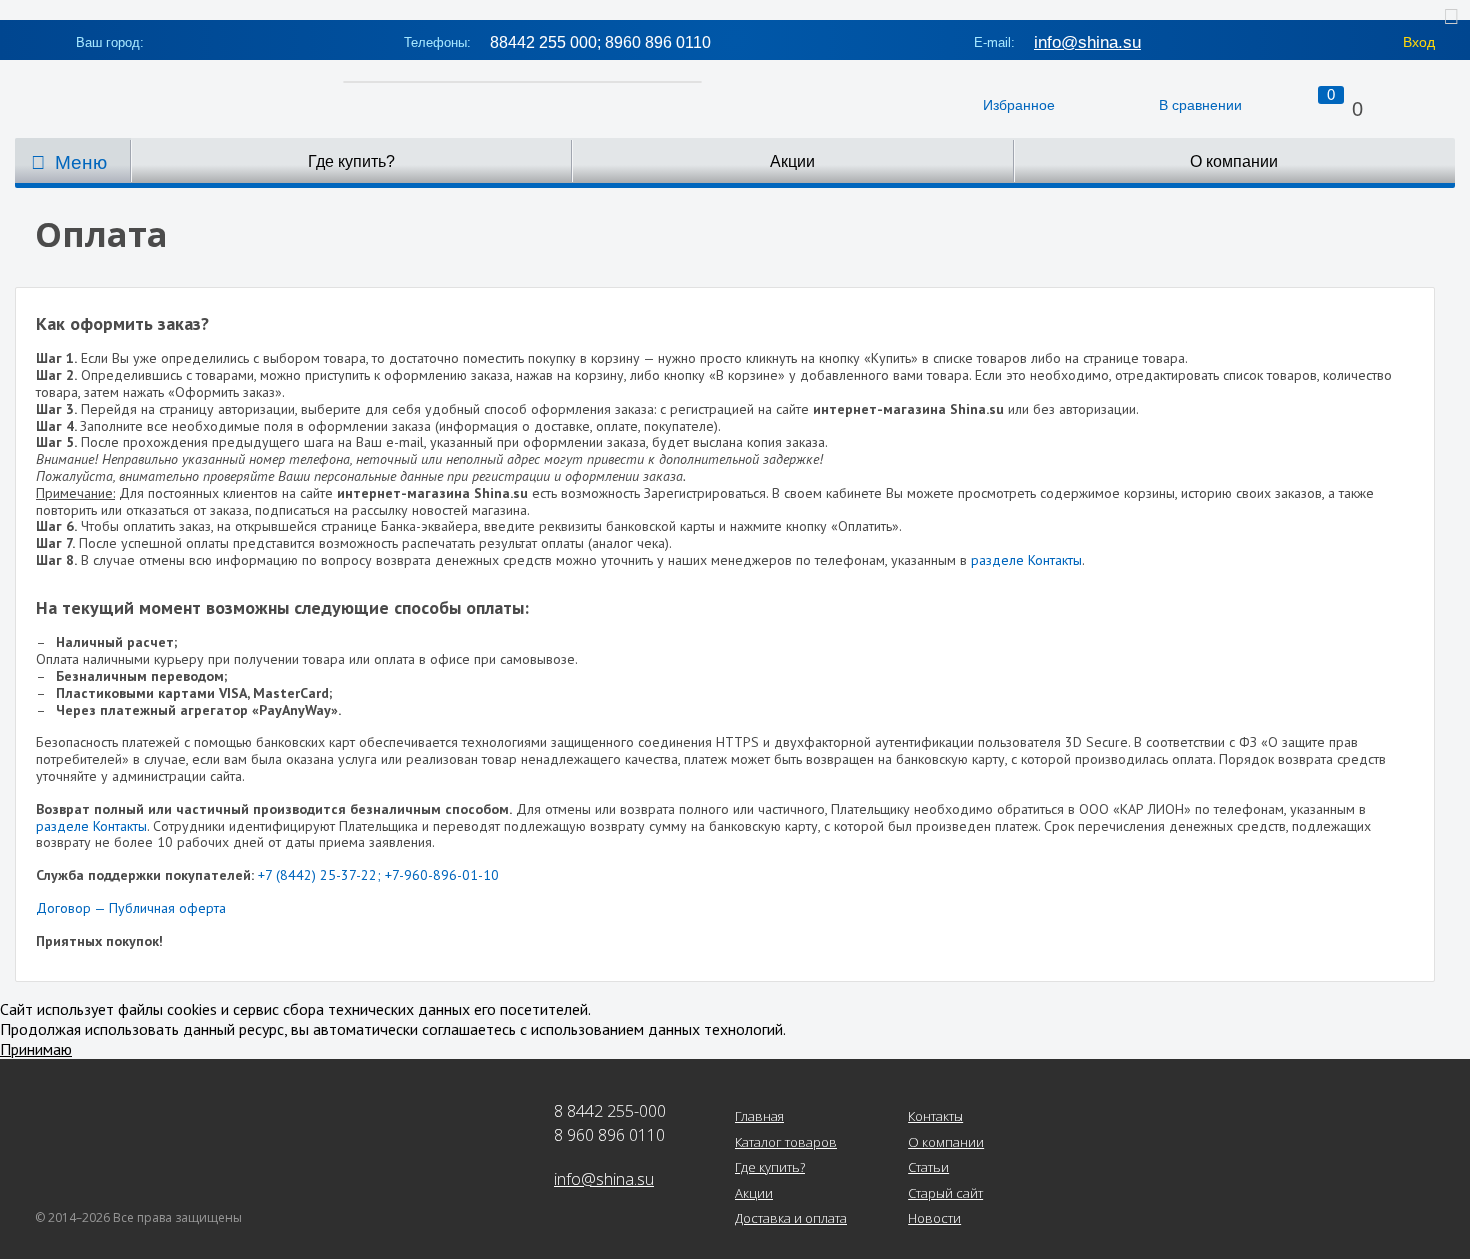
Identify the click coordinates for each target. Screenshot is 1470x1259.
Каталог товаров (786, 1143)
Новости (934, 1219)
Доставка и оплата (791, 1219)
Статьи (928, 1168)
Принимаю (36, 1049)
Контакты (935, 1117)
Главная (759, 1117)
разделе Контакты (1026, 560)
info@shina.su (1087, 42)
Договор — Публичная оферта (131, 908)
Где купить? (351, 161)
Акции (792, 161)
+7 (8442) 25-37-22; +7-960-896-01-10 (378, 875)
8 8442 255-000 (610, 1111)
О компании (1234, 161)
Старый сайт (945, 1194)
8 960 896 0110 (609, 1135)
